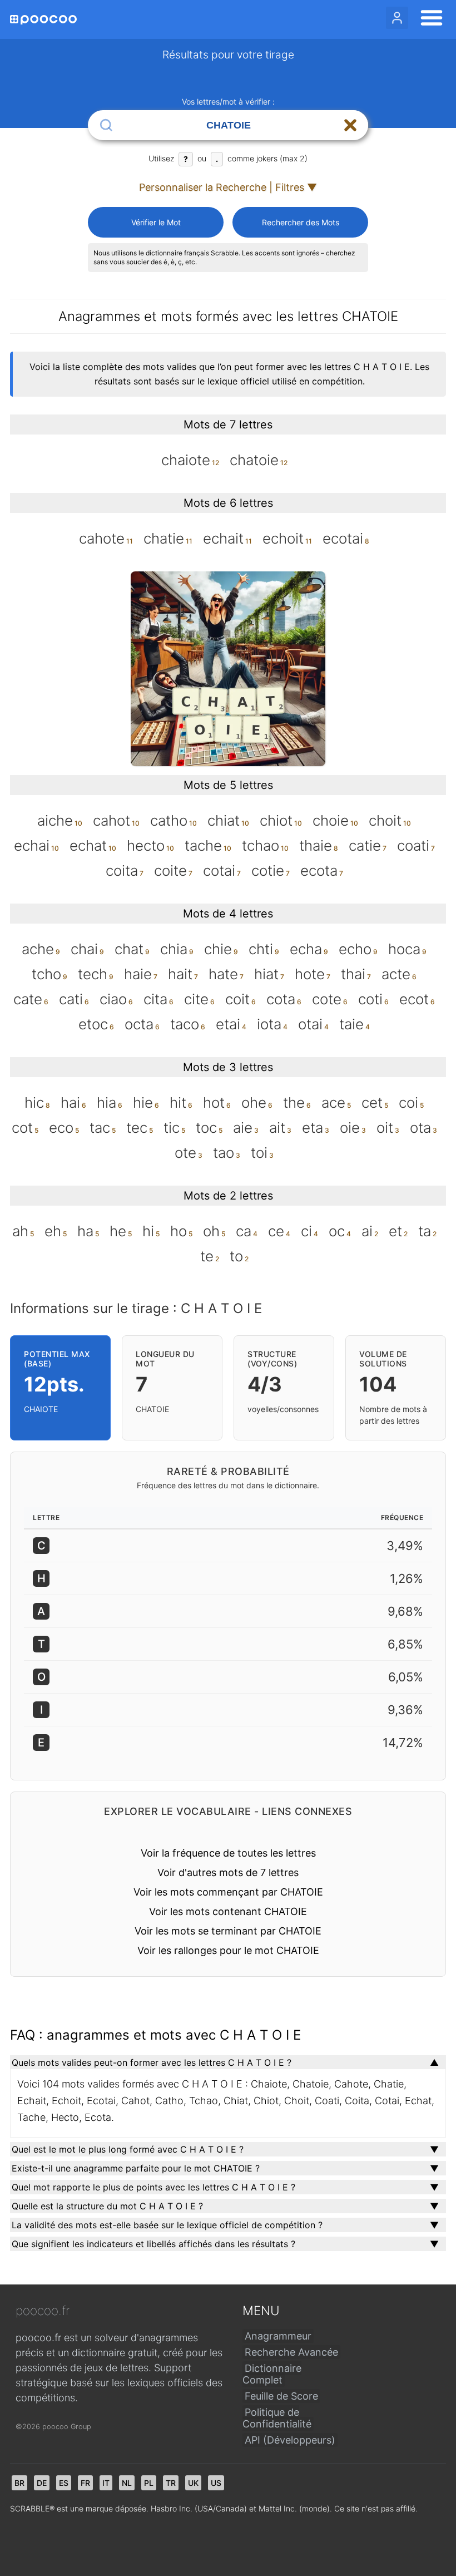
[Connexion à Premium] (397, 18)
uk (193, 2483)
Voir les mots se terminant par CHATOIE (228, 1931)
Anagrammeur (278, 2336)
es (64, 2483)
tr (171, 2483)
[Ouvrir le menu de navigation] (428, 19)
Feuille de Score (281, 2396)
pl (149, 2483)
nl (127, 2483)
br (19, 2483)
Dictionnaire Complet (272, 2374)
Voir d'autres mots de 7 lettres (228, 1872)
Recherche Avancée (291, 2352)
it (106, 2483)
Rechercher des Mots (301, 222)
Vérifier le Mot (156, 222)
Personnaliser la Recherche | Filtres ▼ (228, 187)
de (42, 2483)
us (216, 2483)
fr (85, 2483)
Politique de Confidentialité (277, 2418)
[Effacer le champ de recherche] (350, 125)
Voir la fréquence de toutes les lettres (228, 1853)
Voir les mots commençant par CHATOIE (228, 1892)
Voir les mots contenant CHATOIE (228, 1911)
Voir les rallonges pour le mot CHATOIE (228, 1950)
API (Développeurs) (290, 2440)
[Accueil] (43, 20)
